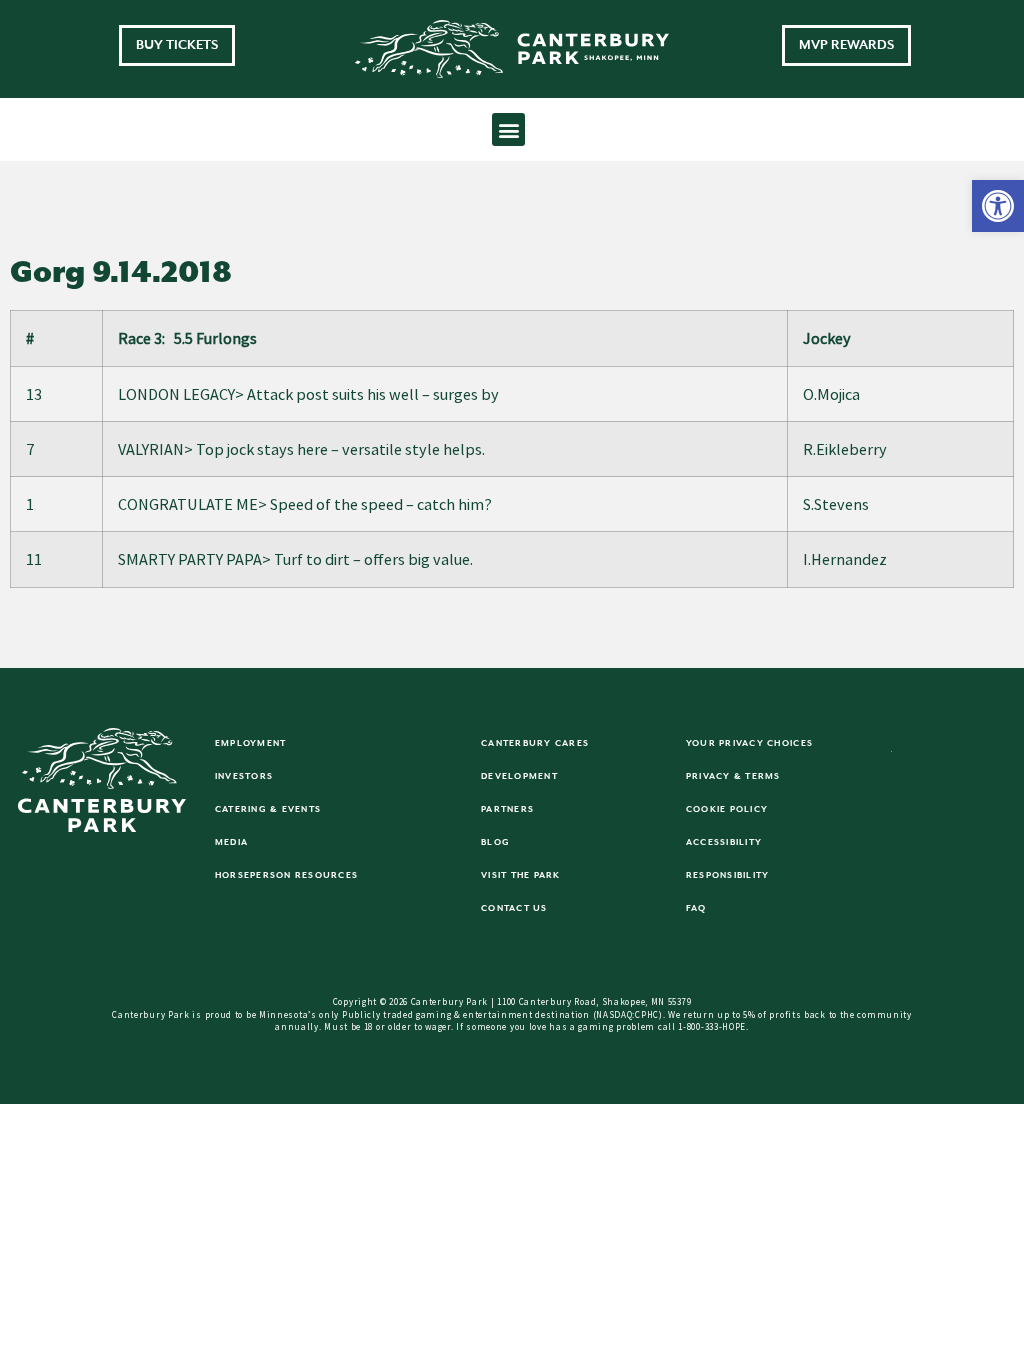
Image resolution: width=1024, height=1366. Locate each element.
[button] (998, 206)
